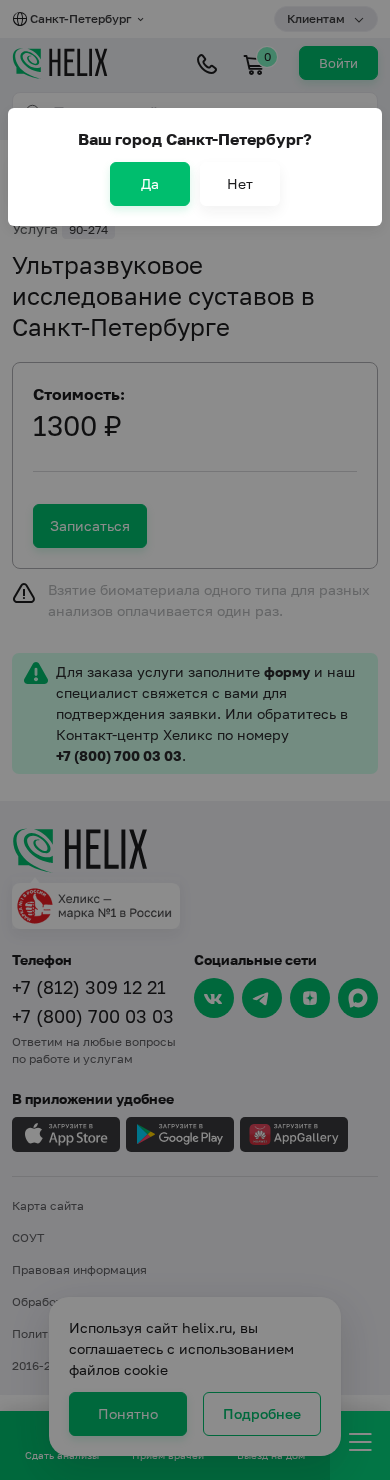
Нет (240, 183)
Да (150, 183)
